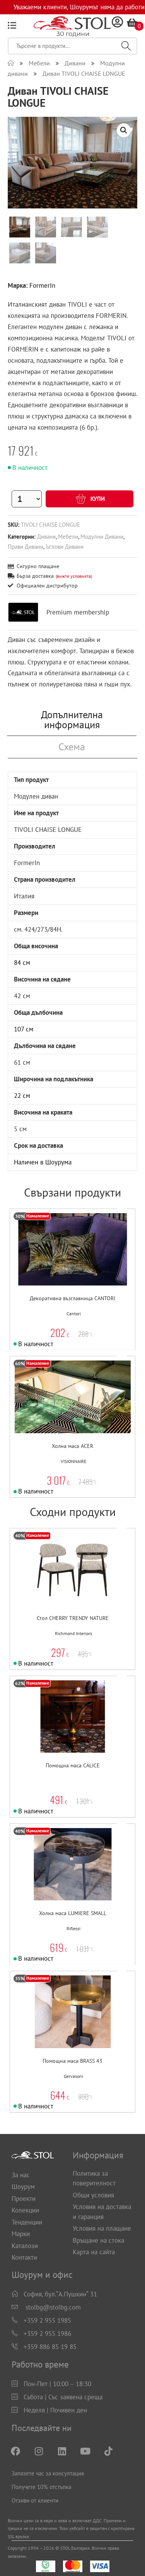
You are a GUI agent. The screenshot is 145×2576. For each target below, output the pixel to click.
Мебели (68, 536)
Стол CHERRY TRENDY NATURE (73, 1618)
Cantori (74, 1314)
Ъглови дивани (65, 546)
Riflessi (73, 1929)
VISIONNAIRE (73, 1461)
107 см (24, 1029)
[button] (70, 1265)
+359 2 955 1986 (47, 2334)
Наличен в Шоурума (43, 1162)
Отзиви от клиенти (35, 2500)
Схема (72, 747)
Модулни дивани (102, 536)
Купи (97, 499)
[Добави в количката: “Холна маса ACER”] (54, 1413)
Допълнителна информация (72, 720)
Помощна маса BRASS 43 (72, 2061)
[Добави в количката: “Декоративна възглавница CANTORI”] (54, 1265)
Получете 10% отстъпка (41, 2487)
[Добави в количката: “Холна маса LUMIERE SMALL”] (54, 1880)
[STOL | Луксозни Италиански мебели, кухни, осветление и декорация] (11, 63)
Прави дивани (26, 546)
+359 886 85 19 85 (50, 2347)
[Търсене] (126, 46)
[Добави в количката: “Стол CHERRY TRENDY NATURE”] (54, 1585)
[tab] (72, 720)
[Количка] (132, 22)
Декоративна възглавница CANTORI (72, 1298)
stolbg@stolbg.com (53, 2307)
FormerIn (42, 285)
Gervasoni (73, 2076)
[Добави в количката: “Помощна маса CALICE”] (54, 1732)
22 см (22, 1096)
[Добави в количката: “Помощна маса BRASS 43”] (54, 2027)
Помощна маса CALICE (73, 1765)
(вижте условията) (74, 576)
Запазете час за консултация (48, 2473)
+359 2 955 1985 (47, 2320)
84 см (22, 963)
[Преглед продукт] (86, 1265)
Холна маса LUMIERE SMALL (73, 1913)
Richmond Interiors (73, 1634)
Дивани (46, 536)
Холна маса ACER (72, 1446)
